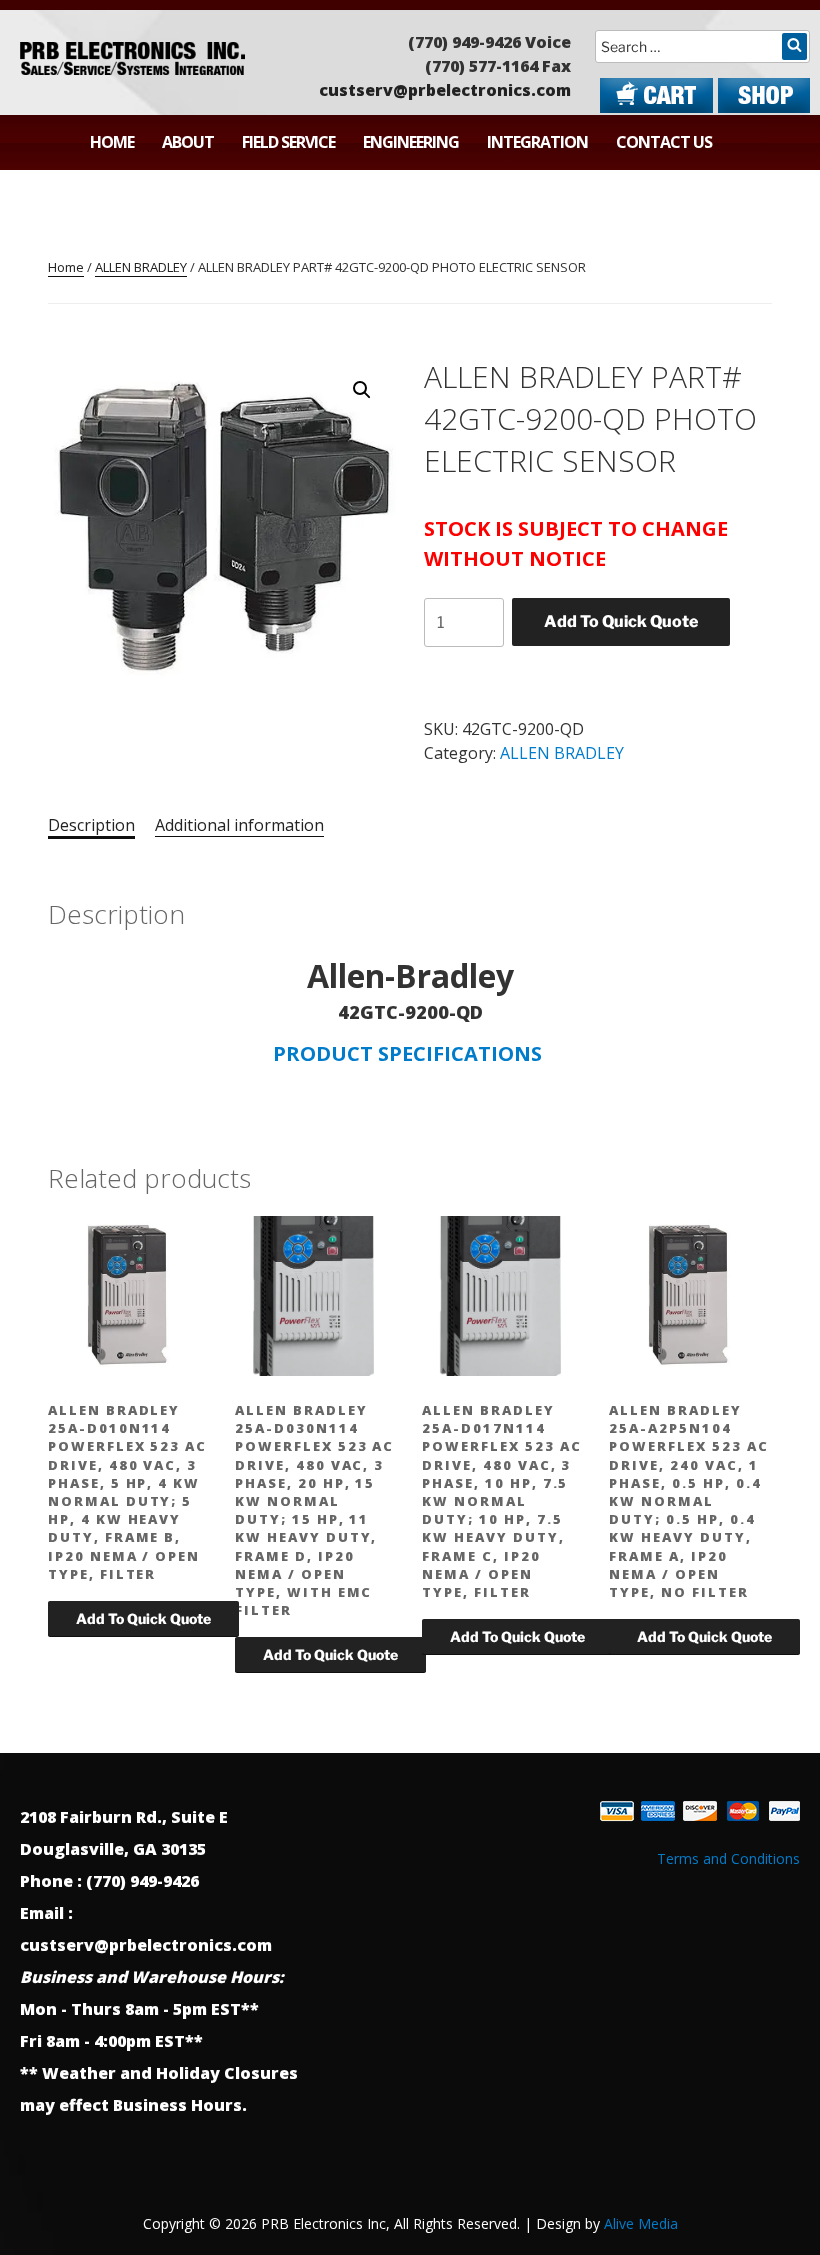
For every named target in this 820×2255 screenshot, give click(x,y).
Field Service (288, 142)
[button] (362, 390)
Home (112, 142)
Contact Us (664, 142)
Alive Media (641, 2223)
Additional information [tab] (239, 825)
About (188, 142)
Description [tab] (91, 825)
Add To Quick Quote (621, 621)
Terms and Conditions (728, 1858)
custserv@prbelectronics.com (445, 90)
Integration (537, 142)
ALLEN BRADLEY (141, 267)
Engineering (411, 142)
